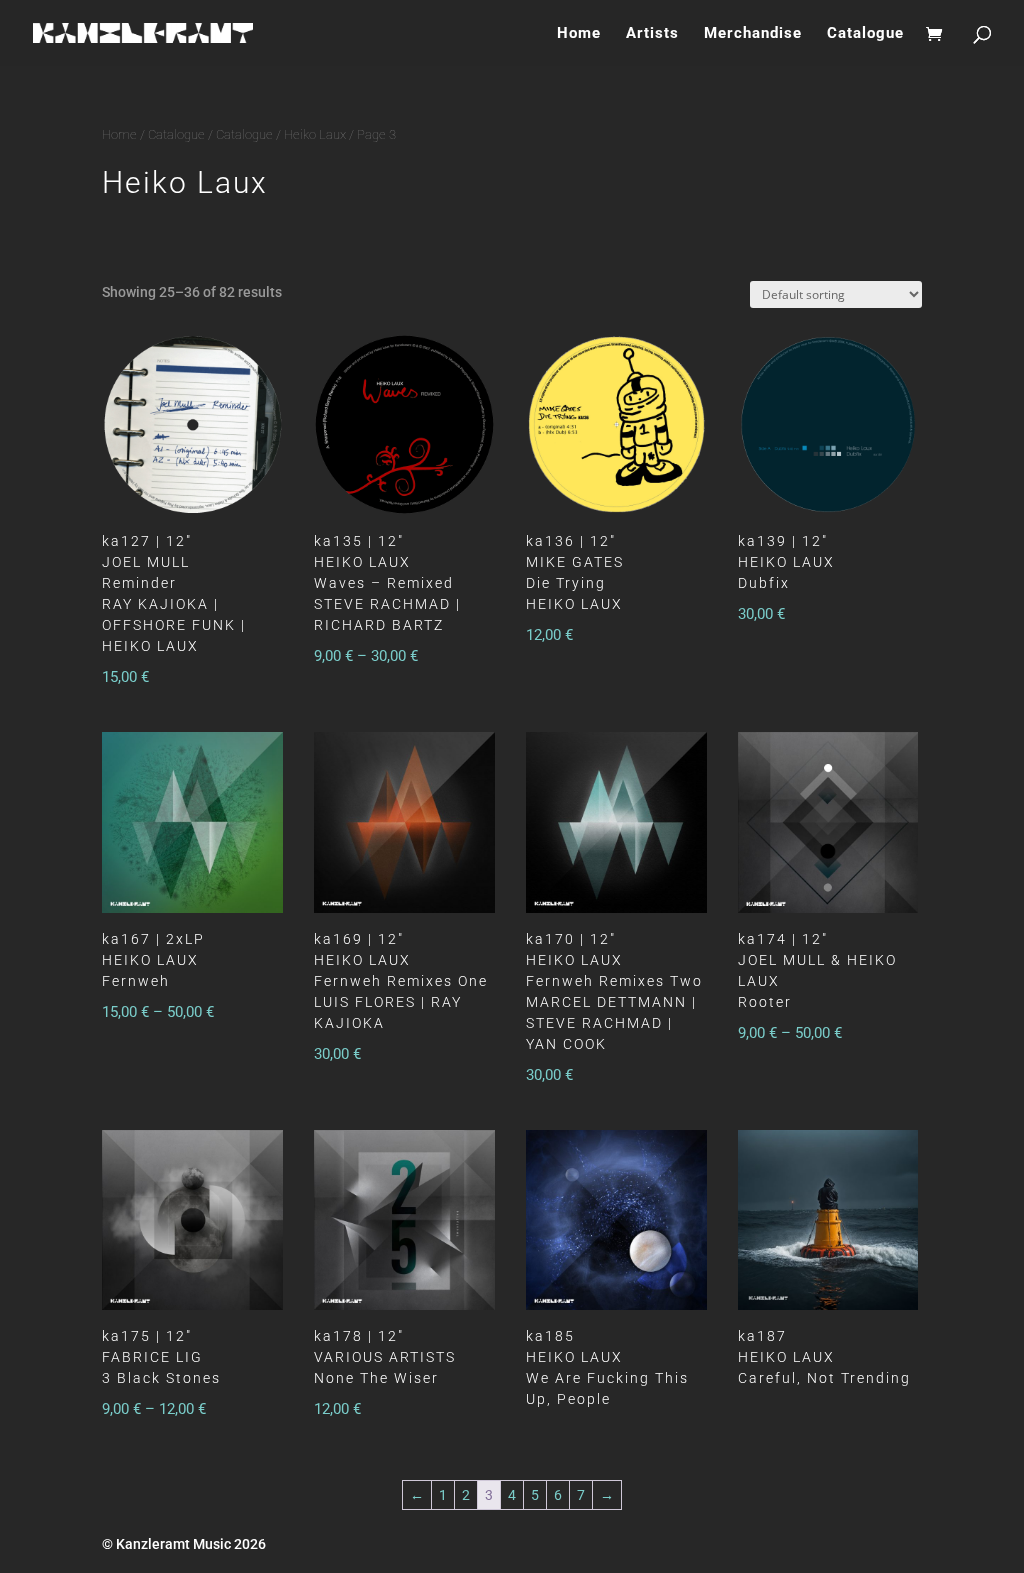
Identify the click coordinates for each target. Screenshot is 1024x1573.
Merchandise (753, 34)
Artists (652, 34)
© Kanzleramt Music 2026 (184, 1544)
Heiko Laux (315, 134)
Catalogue (865, 34)
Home (579, 34)
